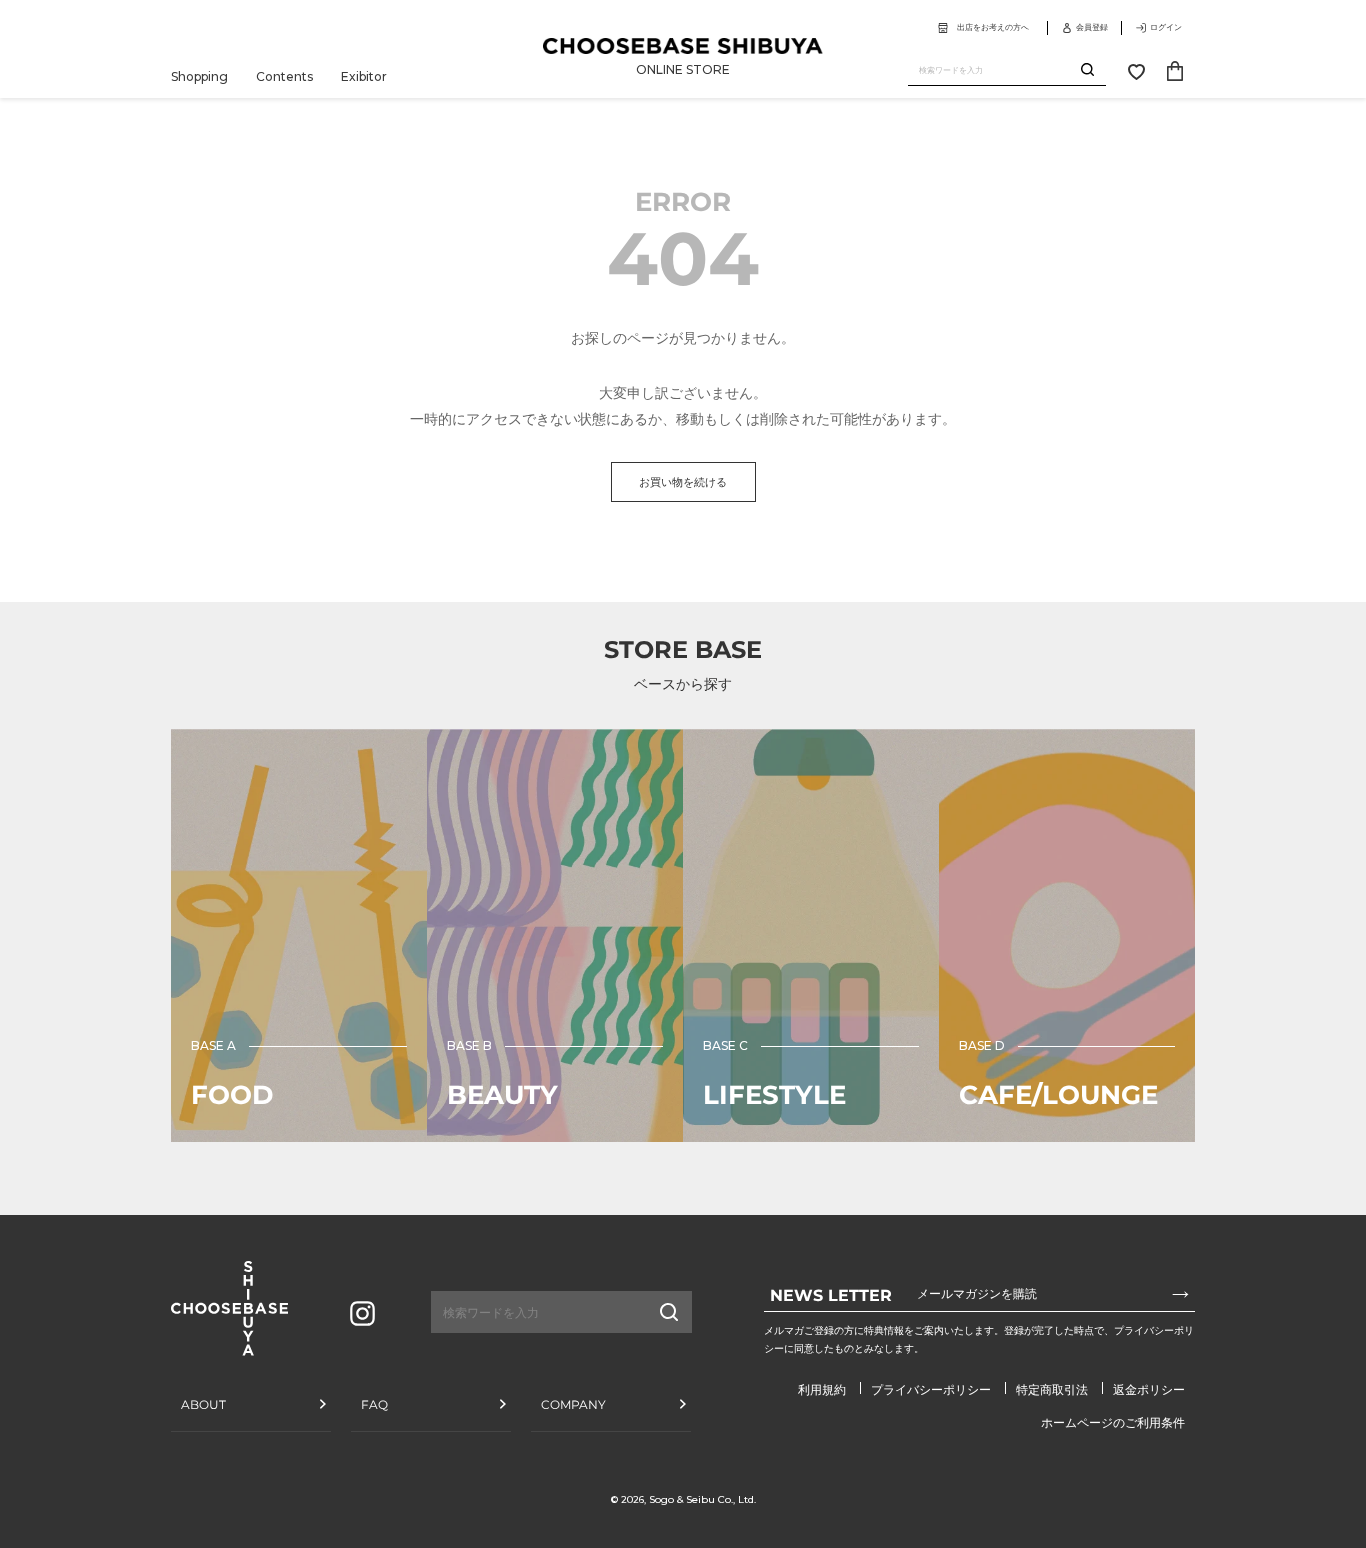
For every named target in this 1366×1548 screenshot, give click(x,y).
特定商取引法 (1052, 1389)
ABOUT (203, 1404)
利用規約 (822, 1389)
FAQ (374, 1404)
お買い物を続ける (683, 482)
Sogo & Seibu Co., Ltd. (702, 1499)
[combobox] (994, 70)
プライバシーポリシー (931, 1389)
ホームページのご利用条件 (1113, 1422)
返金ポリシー (1149, 1389)
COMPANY (573, 1404)
